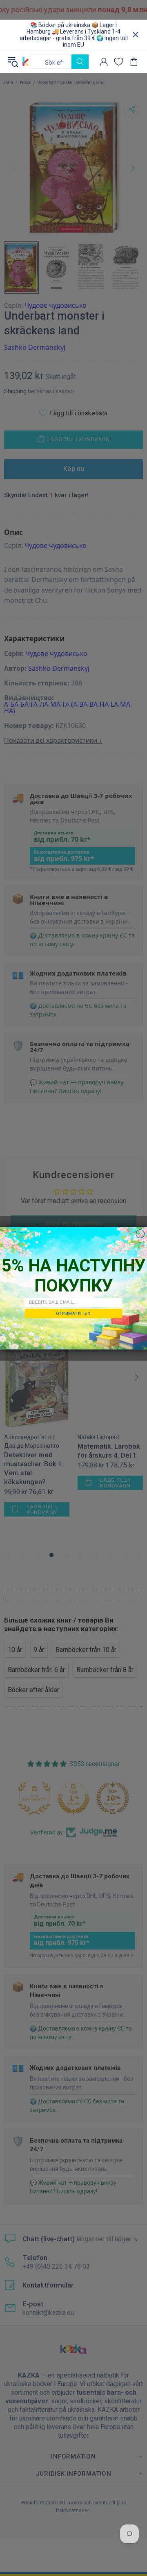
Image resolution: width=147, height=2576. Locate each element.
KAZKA (26, 61)
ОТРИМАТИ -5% (73, 1313)
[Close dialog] (140, 1234)
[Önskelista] (119, 62)
